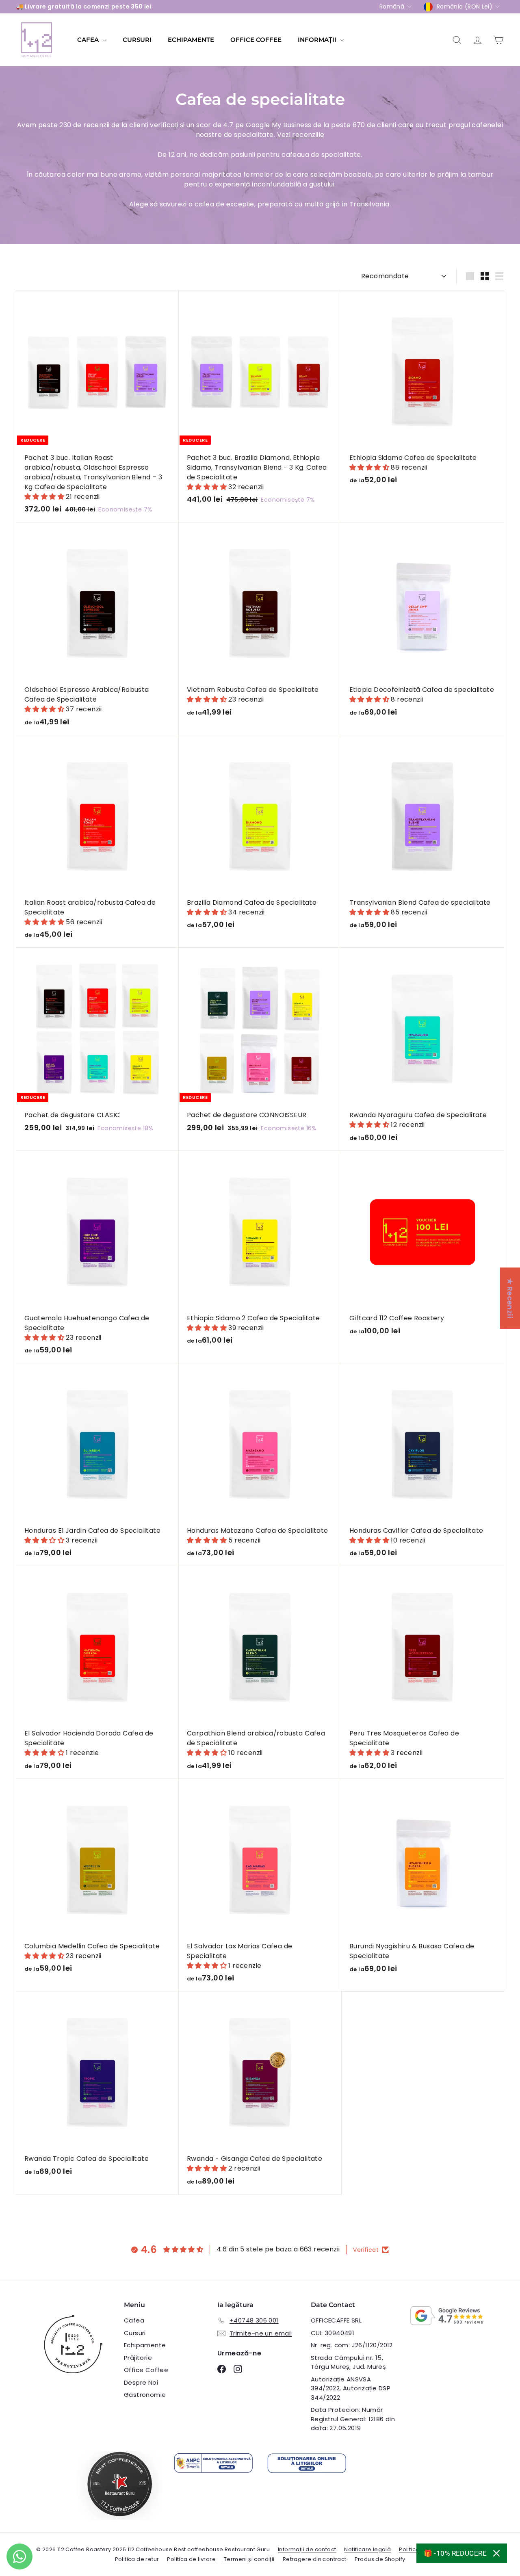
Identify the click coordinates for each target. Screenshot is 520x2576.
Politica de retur (137, 2559)
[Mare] (470, 276)
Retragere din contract (315, 2559)
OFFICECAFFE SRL (336, 2320)
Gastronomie (145, 2395)
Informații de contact (307, 2549)
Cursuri (137, 40)
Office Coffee (146, 2370)
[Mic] (485, 276)
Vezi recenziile (301, 135)
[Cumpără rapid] (175, 296)
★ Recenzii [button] (510, 1298)
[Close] (496, 2553)
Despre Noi (141, 2382)
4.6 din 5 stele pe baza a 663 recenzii (278, 2249)
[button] (45, 497)
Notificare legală (367, 2549)
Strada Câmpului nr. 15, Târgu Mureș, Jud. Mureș (348, 2362)
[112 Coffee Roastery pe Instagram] (238, 2369)
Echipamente (191, 40)
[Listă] (499, 276)
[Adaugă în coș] (175, 313)
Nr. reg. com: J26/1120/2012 (352, 2345)
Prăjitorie (138, 2358)
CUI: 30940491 (333, 2333)
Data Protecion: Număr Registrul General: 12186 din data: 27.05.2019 (353, 2419)
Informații (318, 40)
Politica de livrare (191, 2559)
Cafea (89, 40)
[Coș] (498, 40)
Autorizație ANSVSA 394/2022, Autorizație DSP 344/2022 (351, 2388)
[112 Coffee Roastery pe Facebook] (222, 2369)
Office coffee (256, 40)
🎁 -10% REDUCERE (455, 2553)
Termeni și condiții (249, 2559)
